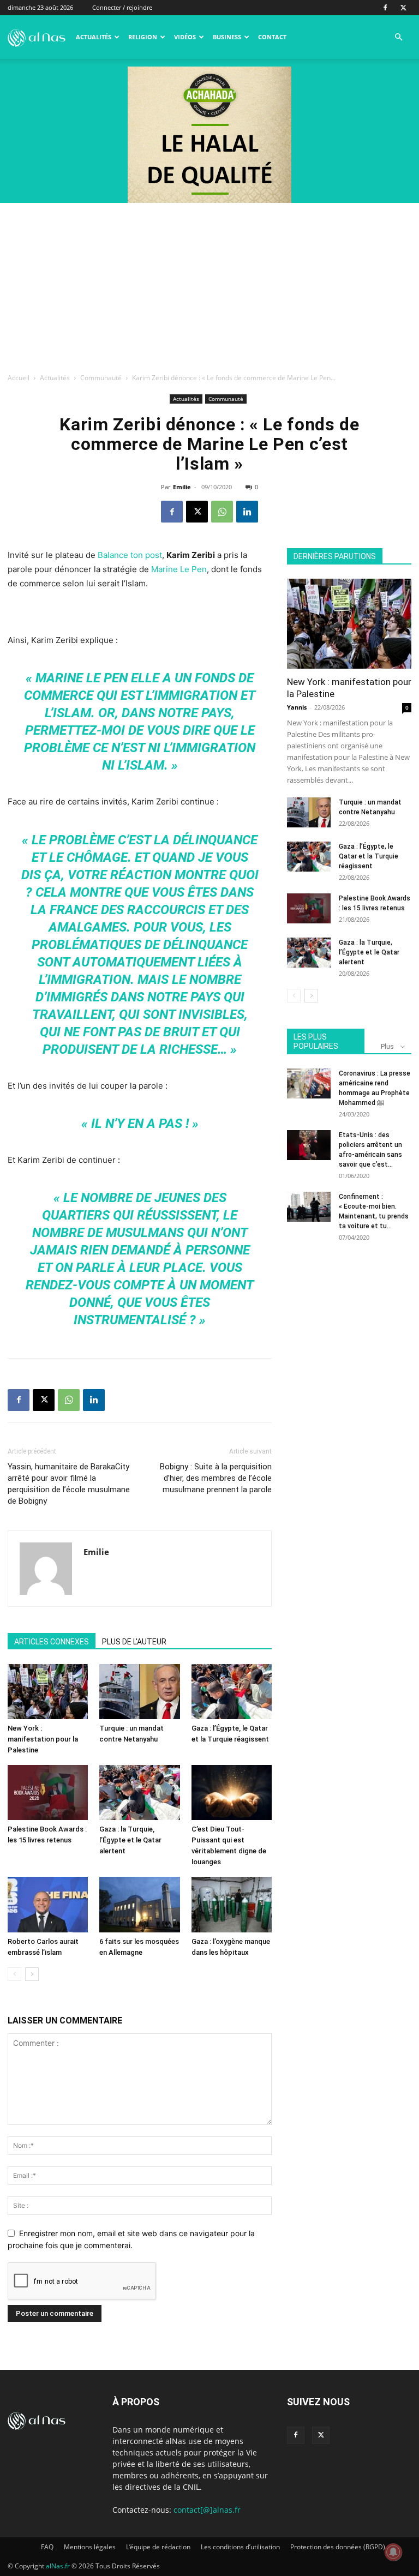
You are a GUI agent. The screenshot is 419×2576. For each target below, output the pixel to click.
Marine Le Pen (179, 569)
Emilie (182, 487)
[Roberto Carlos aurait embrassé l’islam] (48, 1904)
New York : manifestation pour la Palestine (43, 1739)
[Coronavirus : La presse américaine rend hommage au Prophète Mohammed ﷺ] (309, 1083)
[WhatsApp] (222, 512)
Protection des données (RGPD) (338, 2547)
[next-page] (32, 1974)
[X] (403, 8)
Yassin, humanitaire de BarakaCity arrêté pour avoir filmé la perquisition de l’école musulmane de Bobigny (69, 1484)
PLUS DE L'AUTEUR (134, 1642)
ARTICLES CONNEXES (52, 1642)
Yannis (297, 707)
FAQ (47, 2547)
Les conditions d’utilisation (240, 2547)
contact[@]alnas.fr (207, 2510)
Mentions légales (90, 2547)
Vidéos (185, 37)
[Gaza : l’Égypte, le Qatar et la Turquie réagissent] (232, 1692)
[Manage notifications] (393, 2552)
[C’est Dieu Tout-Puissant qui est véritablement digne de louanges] (232, 1793)
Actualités (94, 37)
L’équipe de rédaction (158, 2547)
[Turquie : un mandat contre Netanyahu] (139, 1692)
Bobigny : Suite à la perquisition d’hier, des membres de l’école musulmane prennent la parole (216, 1478)
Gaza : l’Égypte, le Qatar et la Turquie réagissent (369, 856)
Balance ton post (130, 555)
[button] (398, 37)
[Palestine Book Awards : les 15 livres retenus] (48, 1793)
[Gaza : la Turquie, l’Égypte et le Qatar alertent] (139, 1793)
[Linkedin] (247, 512)
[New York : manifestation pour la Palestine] (48, 1692)
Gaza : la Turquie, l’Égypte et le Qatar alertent (130, 1840)
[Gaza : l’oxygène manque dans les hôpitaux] (232, 1904)
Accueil (19, 378)
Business (227, 37)
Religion (143, 37)
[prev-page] (14, 1974)
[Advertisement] (209, 285)
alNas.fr (58, 2566)
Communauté (101, 378)
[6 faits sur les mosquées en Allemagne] (139, 1904)
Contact (272, 37)
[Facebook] (385, 8)
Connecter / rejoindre (122, 7)
